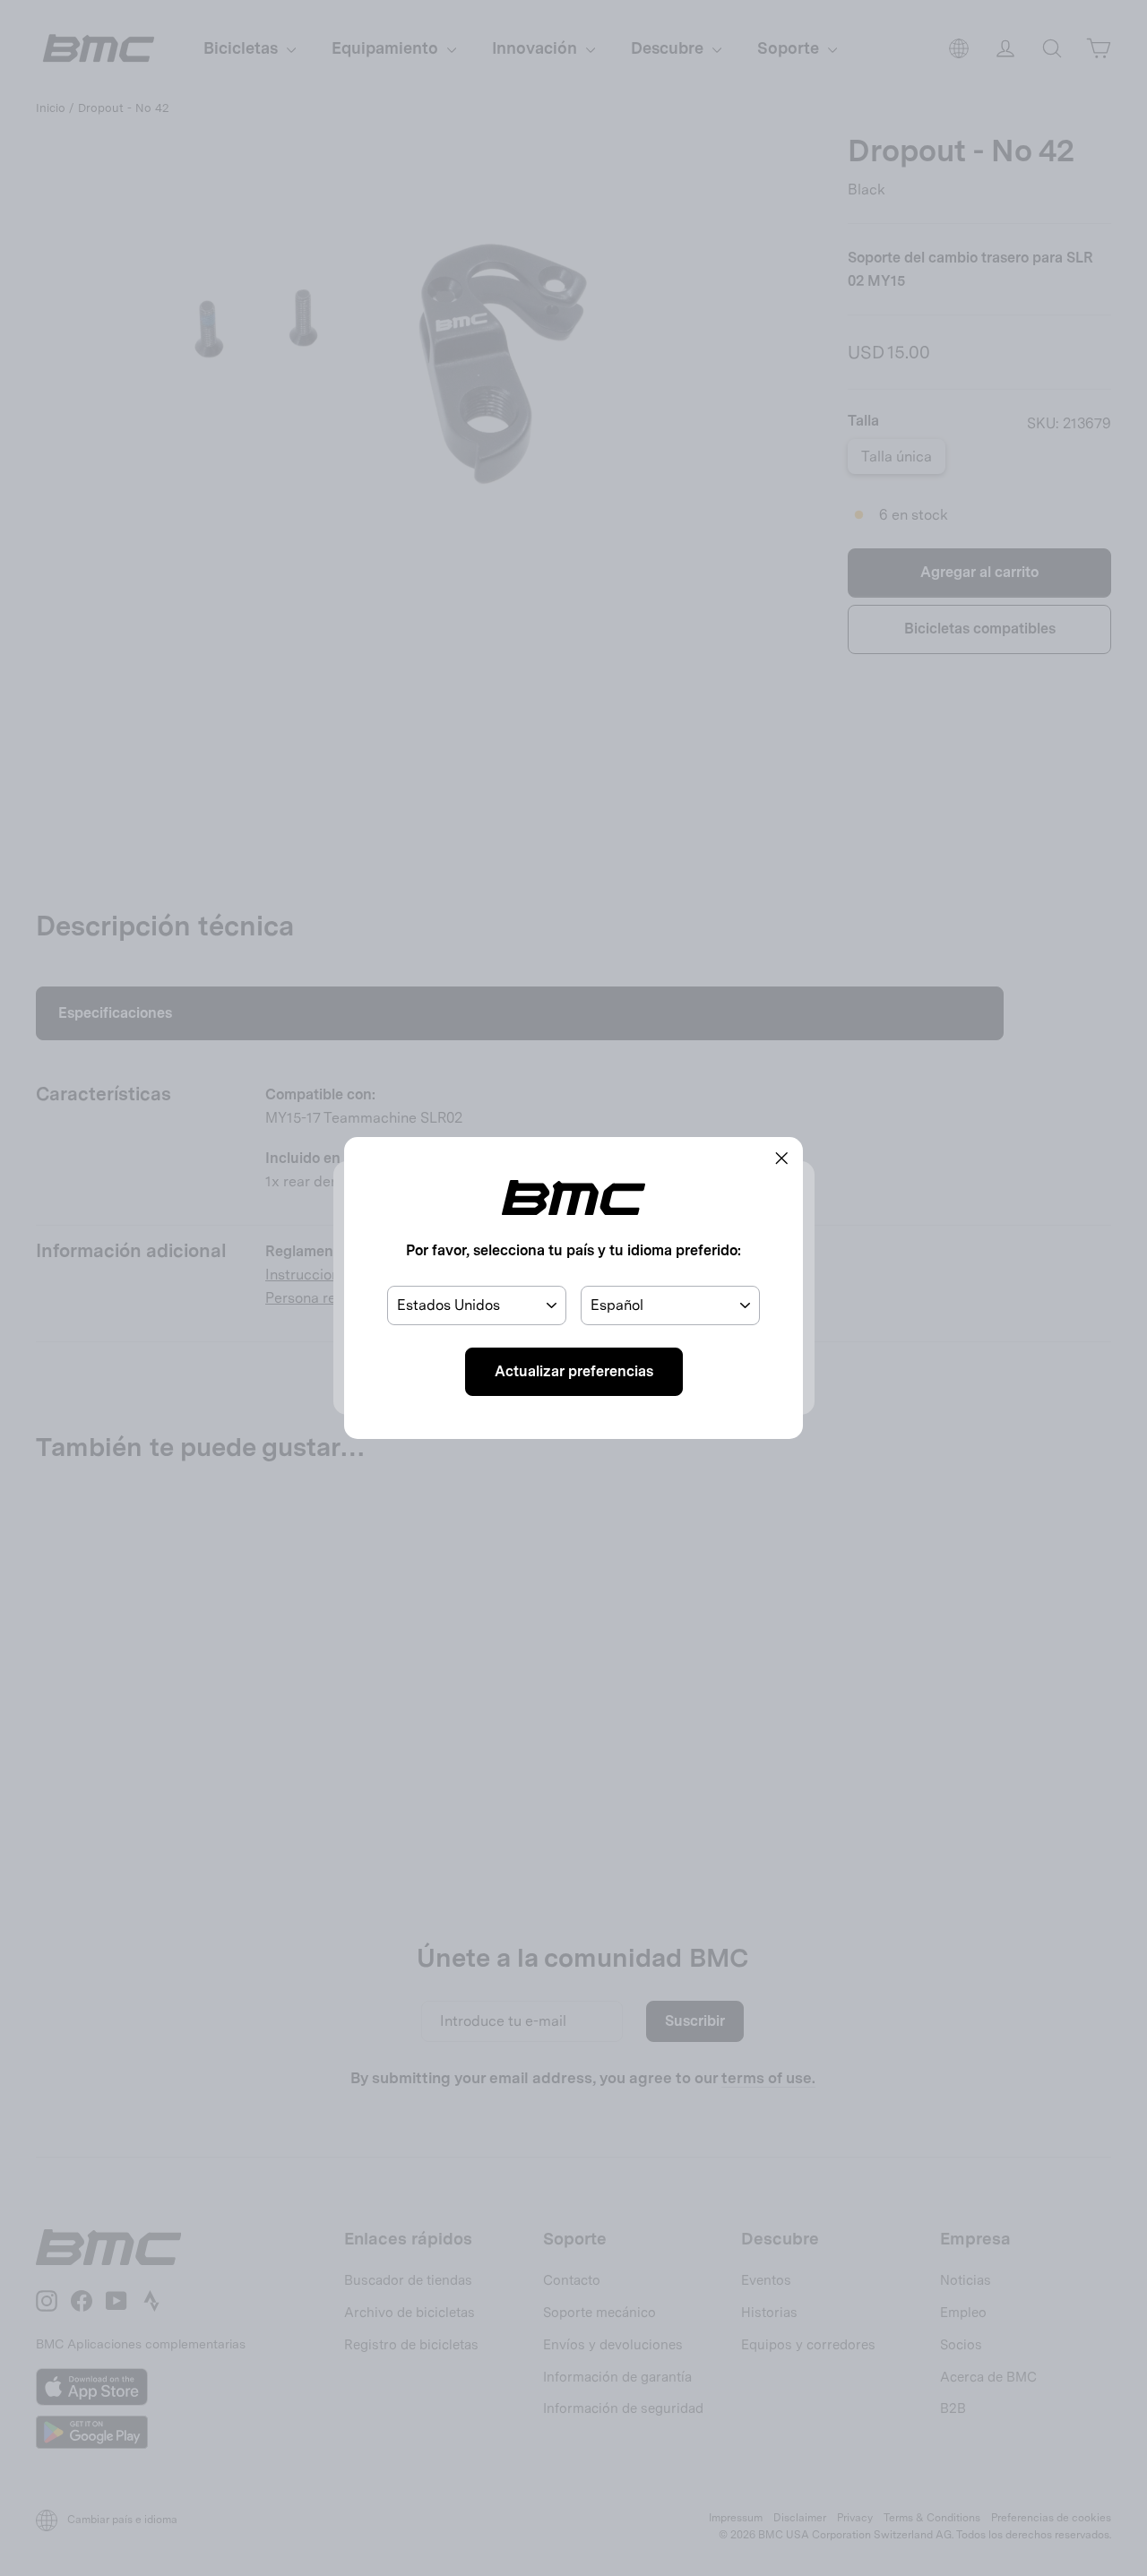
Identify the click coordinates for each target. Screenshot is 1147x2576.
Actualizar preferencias (574, 1371)
